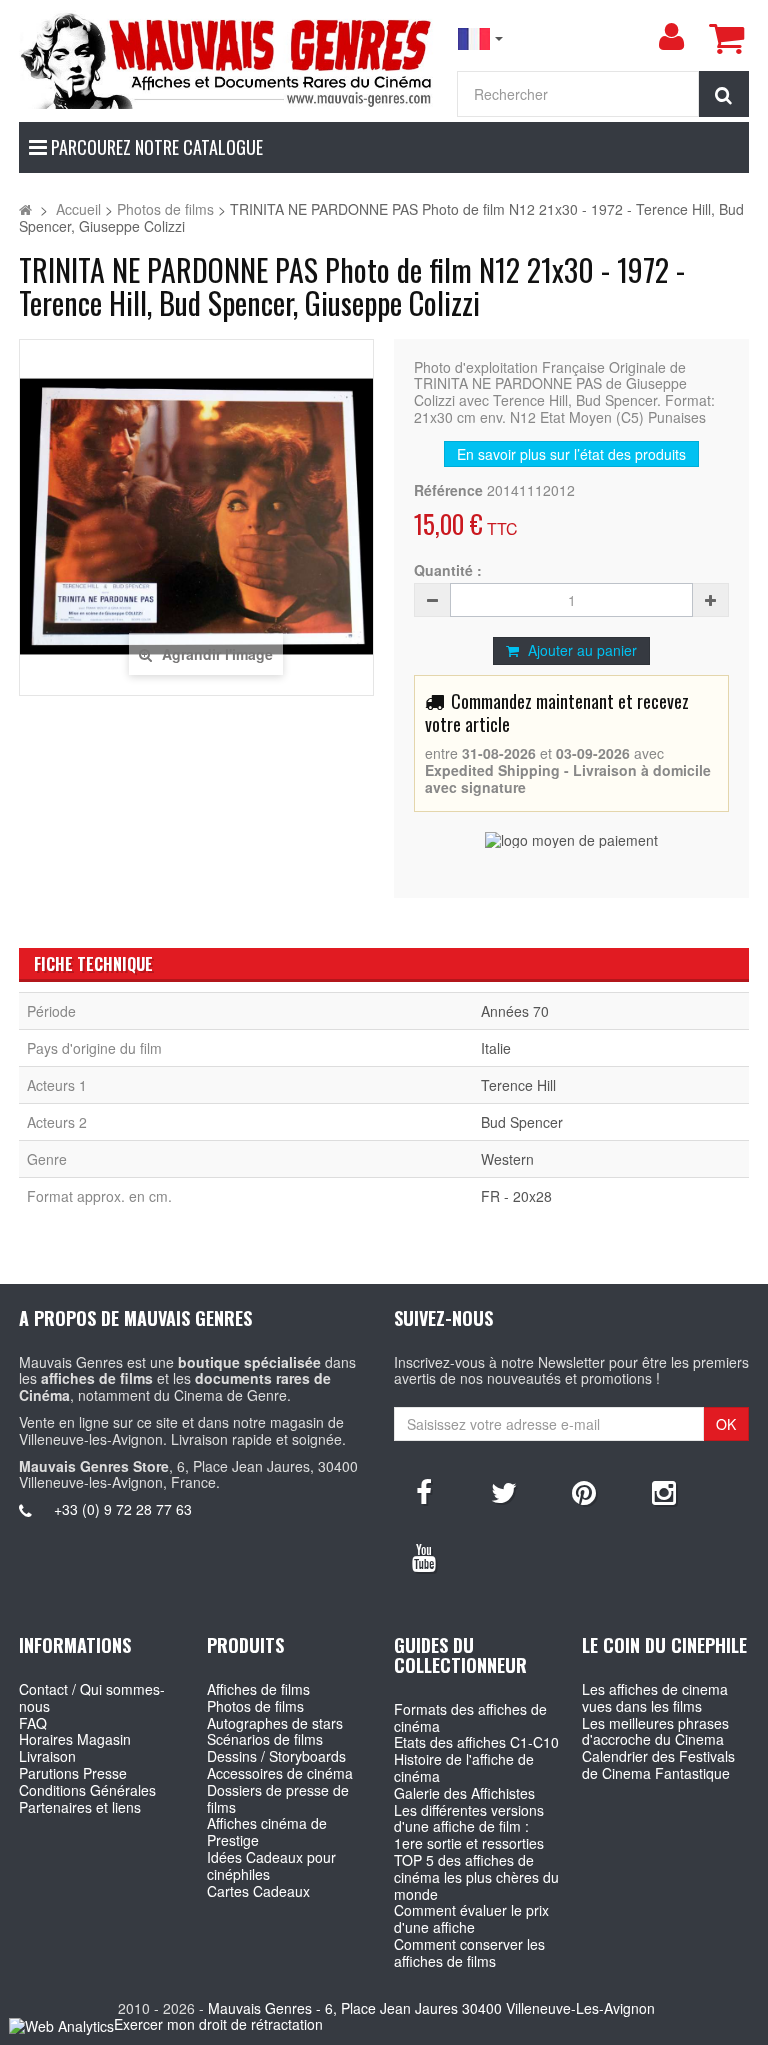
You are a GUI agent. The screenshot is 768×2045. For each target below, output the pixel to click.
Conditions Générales (87, 1790)
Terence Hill (518, 1085)
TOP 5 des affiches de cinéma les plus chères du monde (476, 1877)
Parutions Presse (73, 1773)
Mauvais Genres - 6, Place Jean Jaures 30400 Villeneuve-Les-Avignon (431, 2008)
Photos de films (255, 1706)
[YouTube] (424, 1556)
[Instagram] (664, 1491)
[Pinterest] (584, 1491)
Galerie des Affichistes (464, 1793)
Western (507, 1159)
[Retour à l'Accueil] (25, 209)
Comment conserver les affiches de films (469, 1952)
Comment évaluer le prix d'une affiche (471, 1918)
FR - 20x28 (516, 1196)
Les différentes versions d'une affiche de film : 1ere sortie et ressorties (469, 1827)
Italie (496, 1048)
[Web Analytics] (61, 2025)
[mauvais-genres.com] (227, 59)
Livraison (47, 1756)
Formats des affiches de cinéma (470, 1717)
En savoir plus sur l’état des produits (571, 454)
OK (726, 1424)
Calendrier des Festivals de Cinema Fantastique (658, 1764)
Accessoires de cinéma (280, 1773)
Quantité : (448, 570)
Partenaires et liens (80, 1807)
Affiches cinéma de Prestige (267, 1831)
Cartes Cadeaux (258, 1891)
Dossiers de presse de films (278, 1798)
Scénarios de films (265, 1739)
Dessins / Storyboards (276, 1756)
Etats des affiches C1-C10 (476, 1742)
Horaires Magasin (75, 1739)
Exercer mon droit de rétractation (218, 2024)
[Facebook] (424, 1491)
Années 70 (515, 1011)
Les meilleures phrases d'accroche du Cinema (655, 1731)
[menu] (671, 37)
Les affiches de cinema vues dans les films (655, 1697)
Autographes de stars (275, 1723)
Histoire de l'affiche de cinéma (464, 1767)
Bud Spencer (522, 1122)
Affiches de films (258, 1689)
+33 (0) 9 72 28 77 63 (123, 1509)
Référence (448, 490)
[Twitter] (504, 1491)
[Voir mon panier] (726, 38)
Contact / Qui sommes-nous (92, 1697)
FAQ (33, 1723)
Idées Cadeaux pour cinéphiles (271, 1865)
